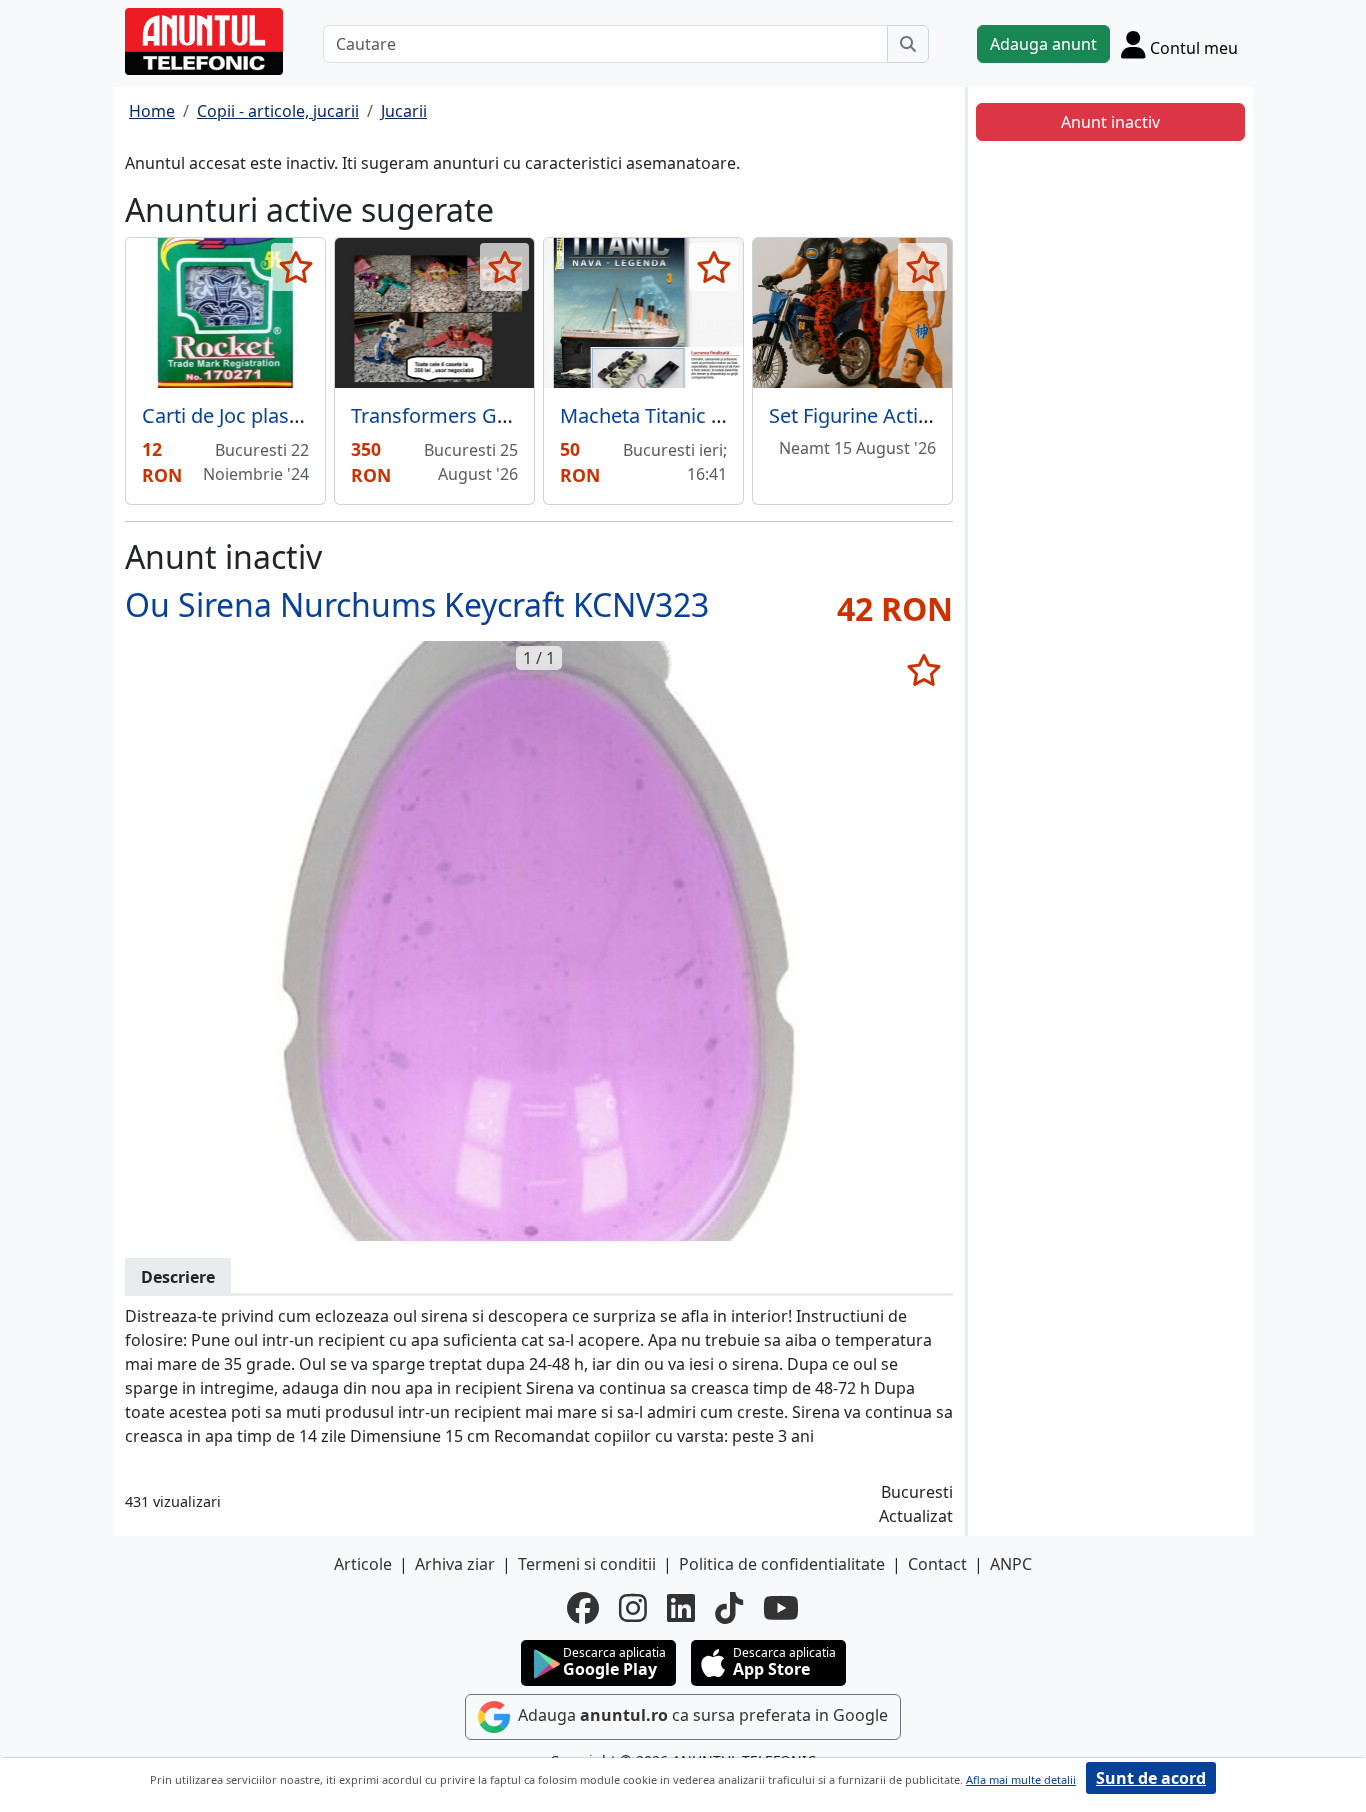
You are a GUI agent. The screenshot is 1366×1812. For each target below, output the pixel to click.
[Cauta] (908, 44)
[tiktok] (729, 1608)
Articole (363, 1564)
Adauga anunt (1043, 44)
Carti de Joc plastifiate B (251, 415)
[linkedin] (681, 1608)
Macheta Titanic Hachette (677, 415)
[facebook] (583, 1608)
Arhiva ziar (455, 1564)
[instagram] (633, 1608)
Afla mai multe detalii (1021, 1779)
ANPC (1011, 1564)
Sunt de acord (1151, 1778)
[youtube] (781, 1608)
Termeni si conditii (587, 1564)
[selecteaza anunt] (295, 267)
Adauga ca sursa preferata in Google (701, 1715)
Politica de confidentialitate (782, 1564)
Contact (937, 1564)
